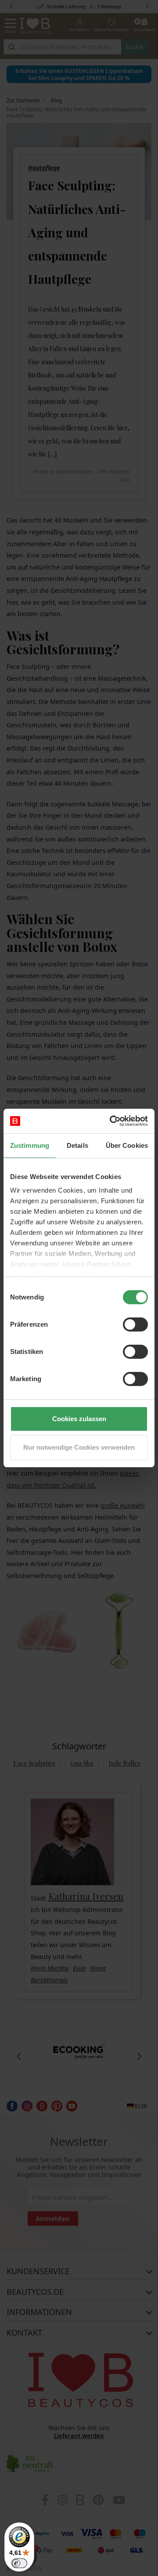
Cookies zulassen (79, 1419)
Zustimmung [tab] (30, 1145)
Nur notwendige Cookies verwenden (79, 1447)
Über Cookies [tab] (127, 1145)
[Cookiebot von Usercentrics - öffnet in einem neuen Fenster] (111, 1121)
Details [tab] (77, 1145)
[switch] (135, 1324)
